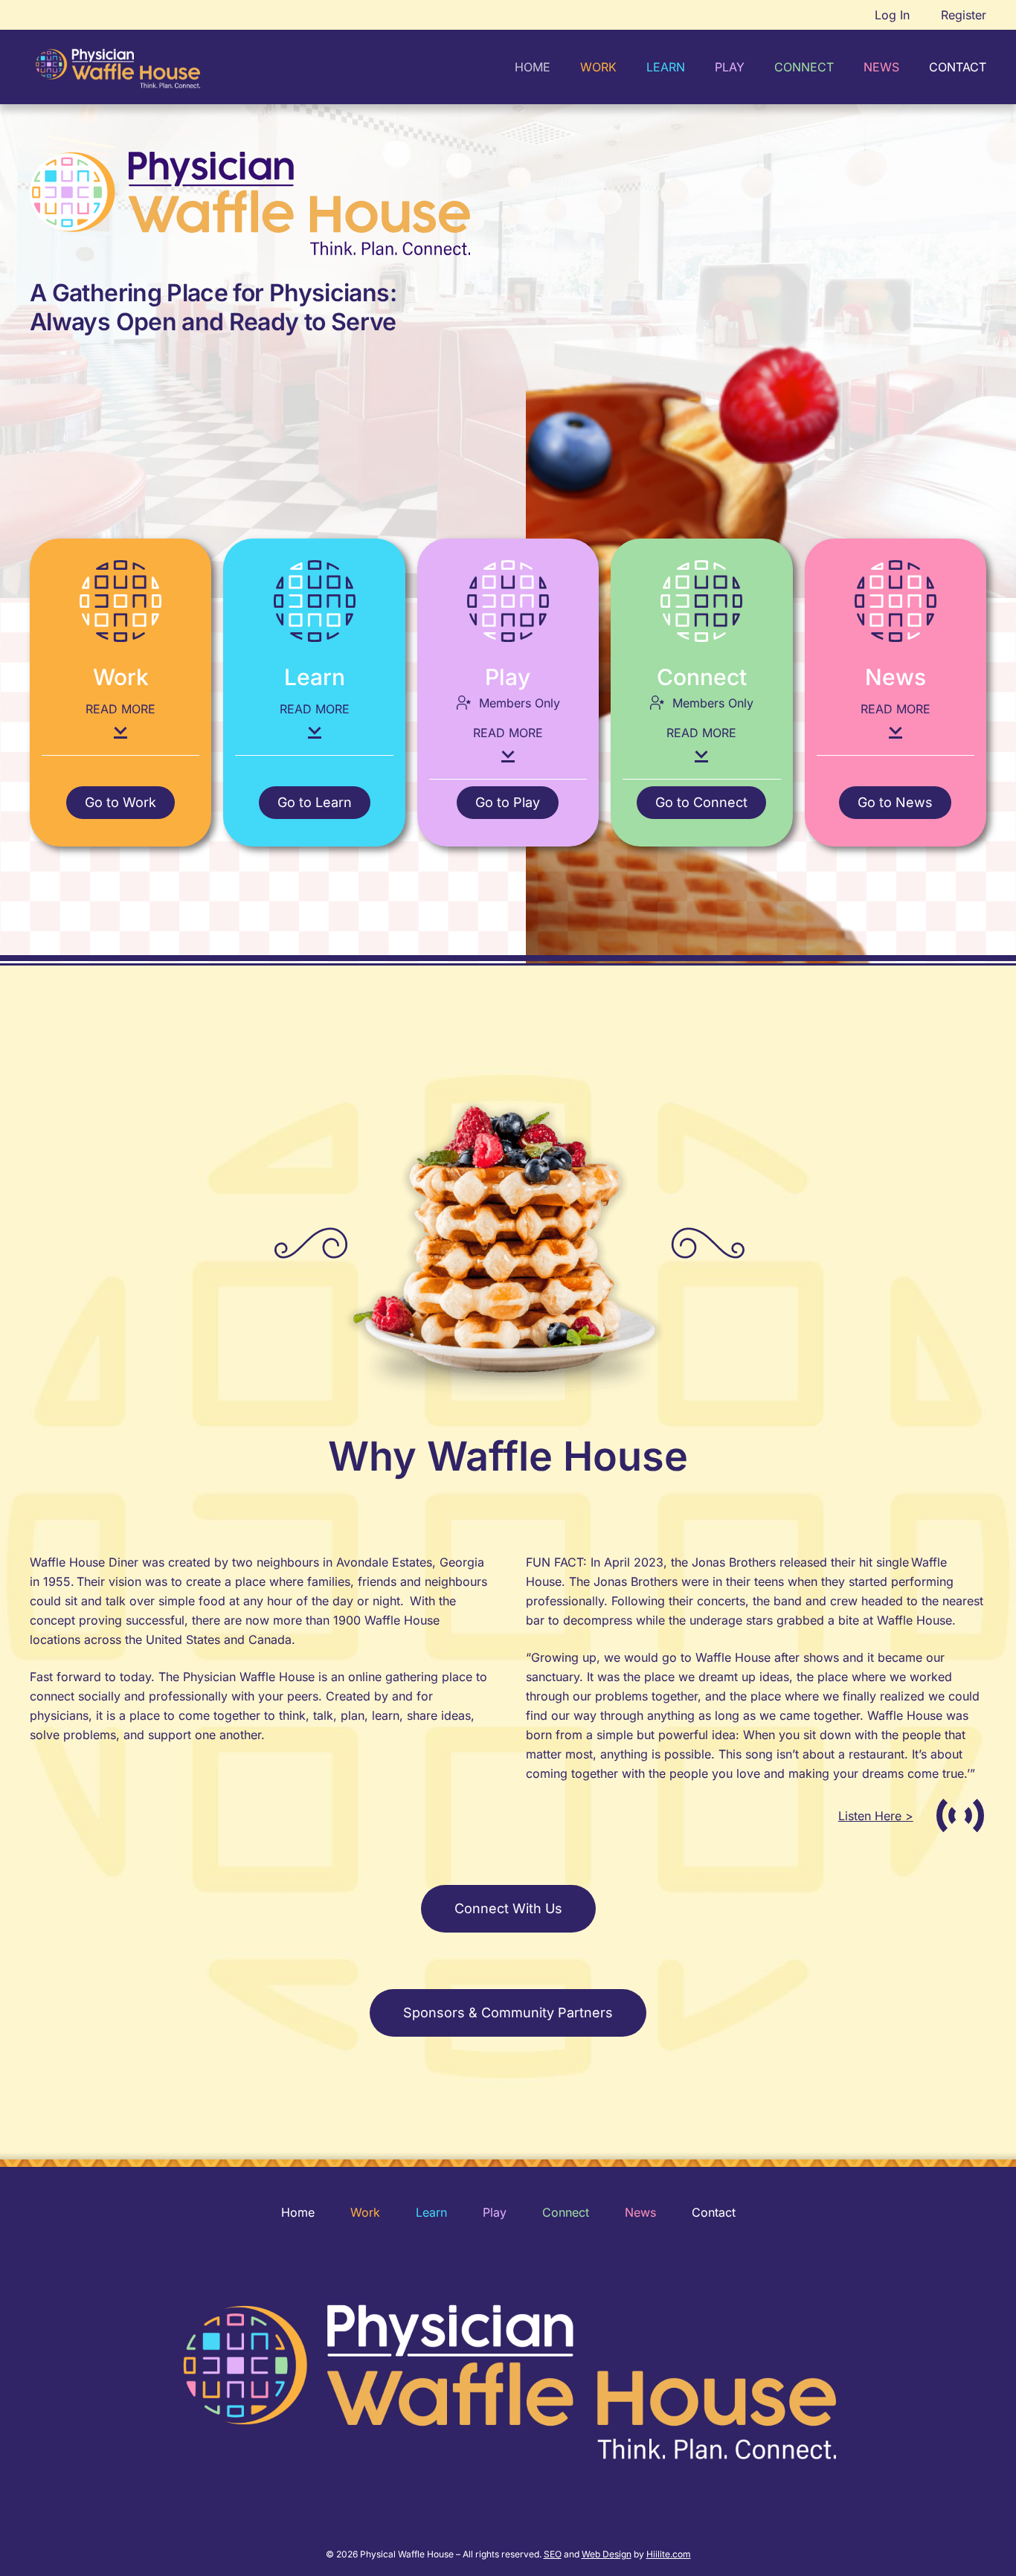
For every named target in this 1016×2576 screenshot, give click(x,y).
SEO (553, 2554)
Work (365, 2212)
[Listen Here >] (950, 1815)
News (640, 2212)
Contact (714, 2212)
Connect (566, 2212)
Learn (431, 2212)
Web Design (607, 2554)
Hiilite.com (669, 2554)
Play (495, 2212)
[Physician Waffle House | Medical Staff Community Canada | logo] (118, 67)
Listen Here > (876, 1816)
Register (964, 15)
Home (298, 2212)
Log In (892, 15)
